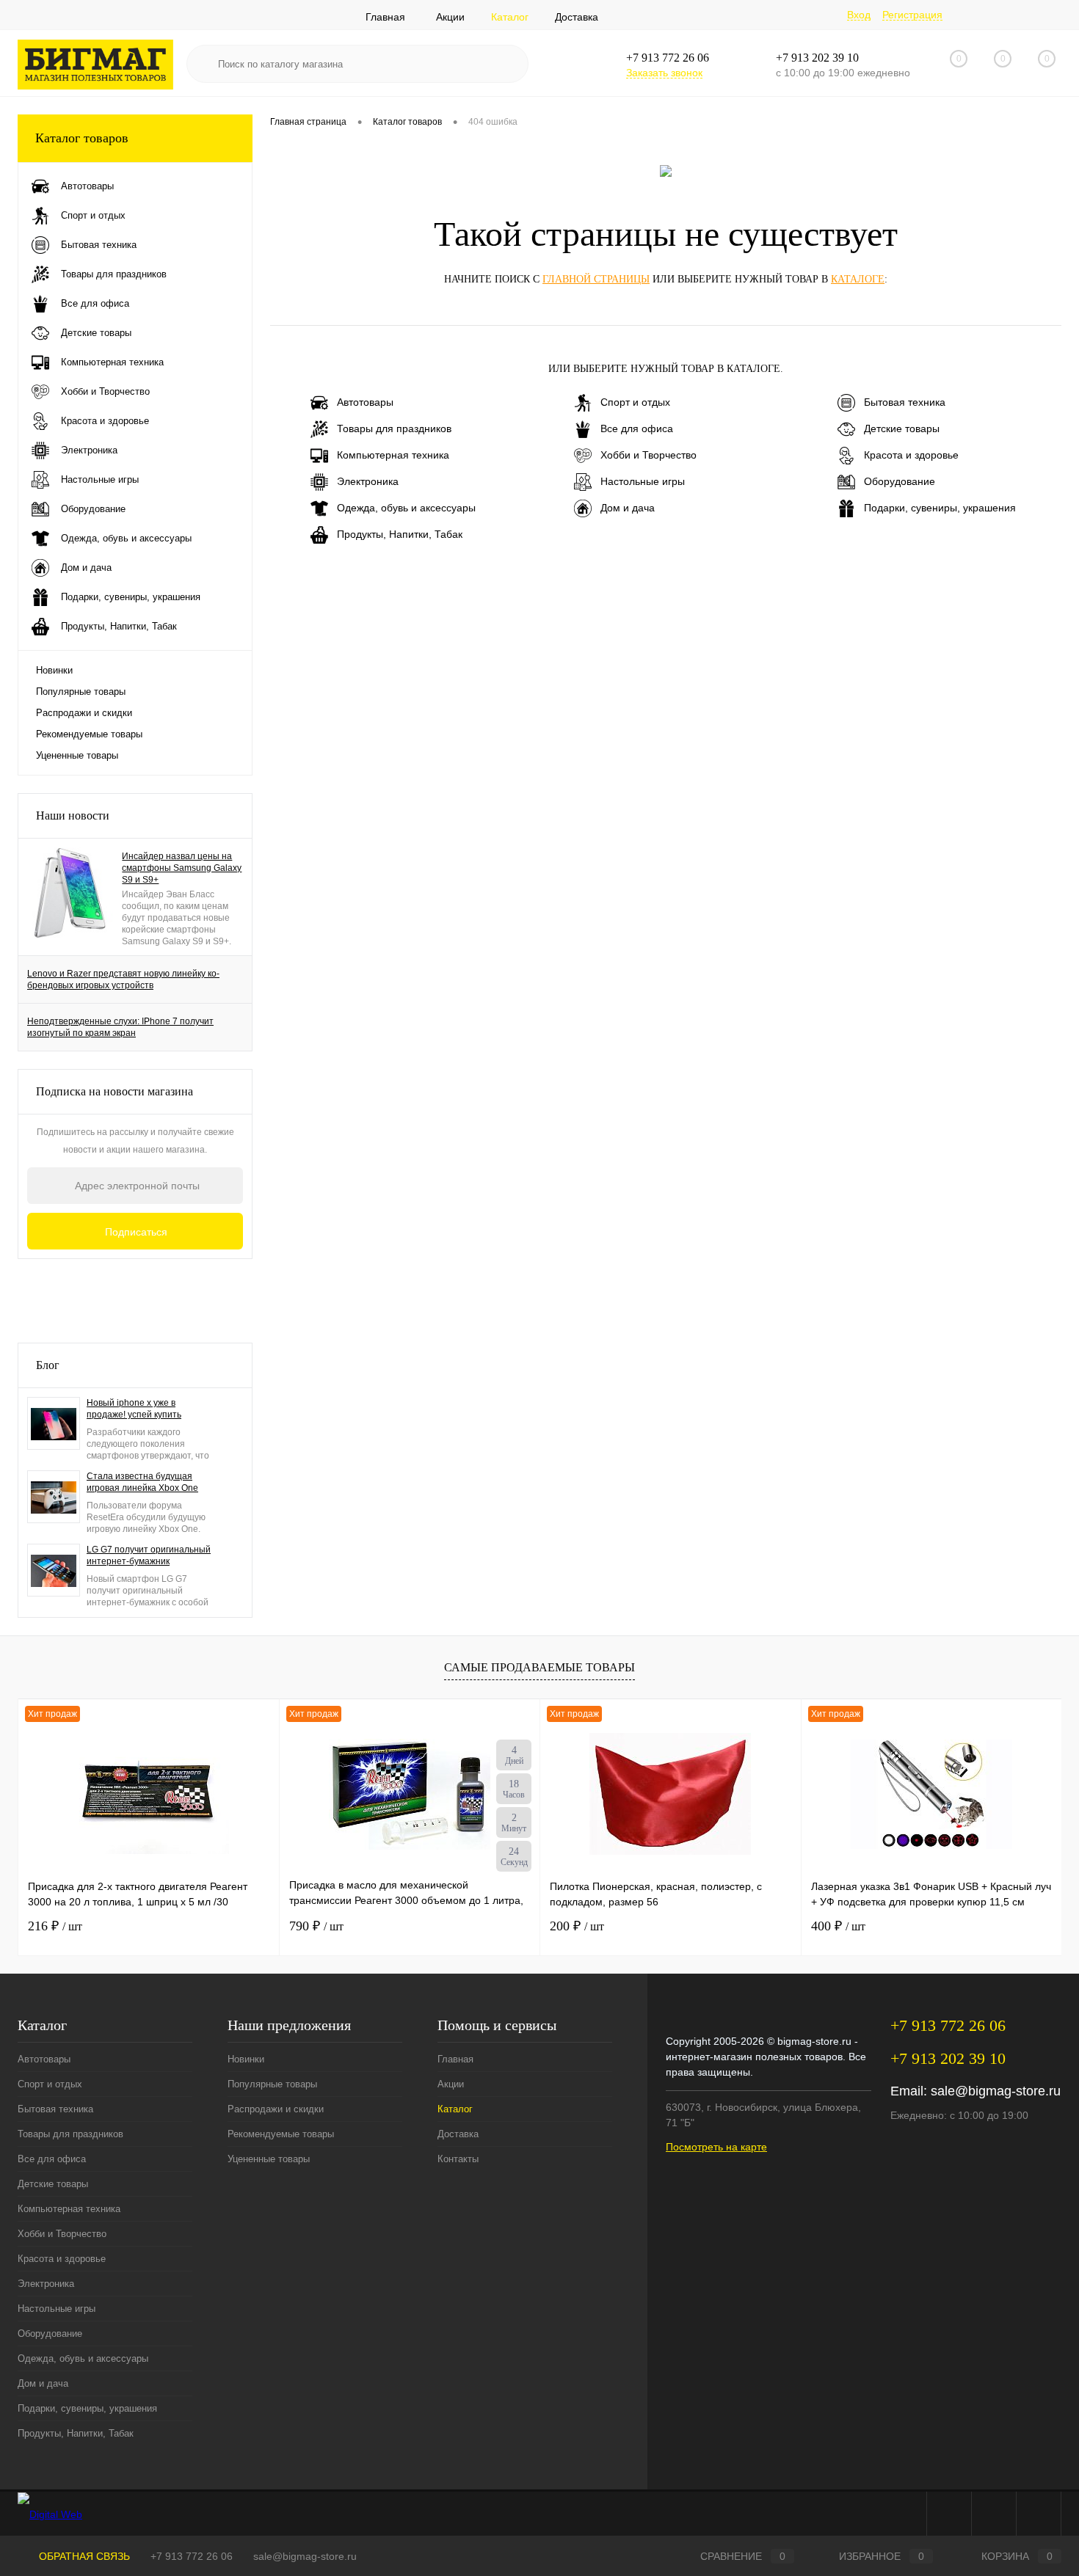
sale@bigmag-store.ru (996, 2091)
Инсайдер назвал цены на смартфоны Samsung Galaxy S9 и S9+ (182, 868)
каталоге (858, 279)
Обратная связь (83, 2556)
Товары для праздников (394, 428)
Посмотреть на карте (716, 2147)
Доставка (577, 17)
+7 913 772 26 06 (192, 2556)
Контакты (458, 2159)
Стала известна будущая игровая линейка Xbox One (142, 1482)
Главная (385, 17)
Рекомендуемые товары (89, 734)
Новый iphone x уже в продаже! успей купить (134, 1409)
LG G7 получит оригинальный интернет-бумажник (149, 1555)
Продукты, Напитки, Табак (400, 534)
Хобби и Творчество (649, 455)
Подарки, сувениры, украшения (940, 508)
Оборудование (900, 481)
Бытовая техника (905, 402)
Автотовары (365, 402)
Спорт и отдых (635, 402)
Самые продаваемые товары (539, 1667)
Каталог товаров (82, 138)
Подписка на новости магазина (115, 1091)
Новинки (54, 670)
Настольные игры (643, 481)
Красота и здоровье (911, 455)
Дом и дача (628, 508)
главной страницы (596, 279)
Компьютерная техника (393, 455)
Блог (48, 1365)
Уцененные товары (77, 755)
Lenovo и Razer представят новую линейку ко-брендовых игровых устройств (123, 979)
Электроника (368, 481)
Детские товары (902, 428)
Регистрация (912, 15)
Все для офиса (637, 428)
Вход (859, 15)
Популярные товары (81, 692)
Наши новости (73, 816)
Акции (450, 17)
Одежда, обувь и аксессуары (406, 508)
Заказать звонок (664, 73)
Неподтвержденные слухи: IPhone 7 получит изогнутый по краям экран (120, 1027)
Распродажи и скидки (84, 713)
